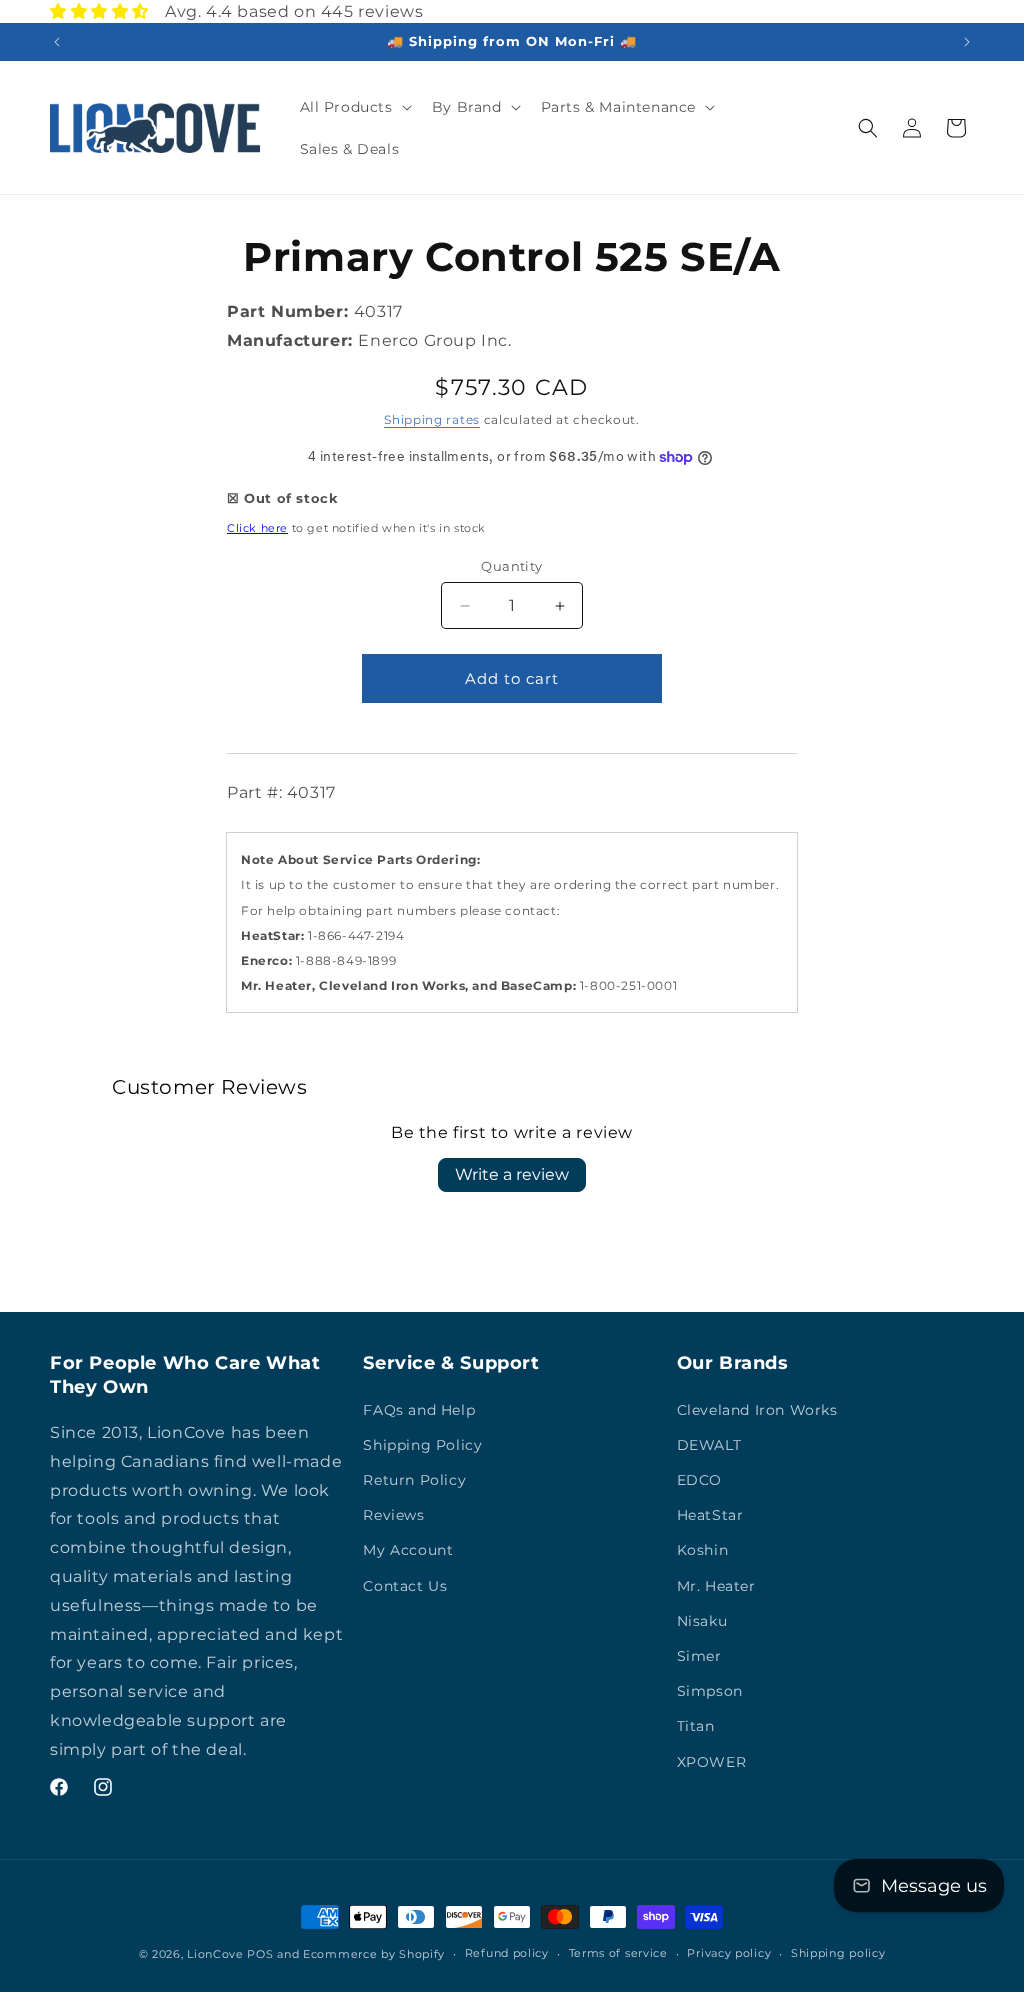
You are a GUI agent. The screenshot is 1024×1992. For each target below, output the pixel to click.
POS (260, 1954)
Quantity (511, 566)
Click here (257, 528)
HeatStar (710, 1515)
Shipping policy (838, 1953)
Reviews (393, 1515)
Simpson (710, 1691)
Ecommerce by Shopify (374, 1954)
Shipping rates (432, 419)
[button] (354, 107)
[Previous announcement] (57, 42)
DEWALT (709, 1445)
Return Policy (414, 1480)
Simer (699, 1656)
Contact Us (405, 1586)
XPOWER (712, 1762)
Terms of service (618, 1953)
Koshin (703, 1550)
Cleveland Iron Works (757, 1410)
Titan (696, 1726)
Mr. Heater (716, 1586)
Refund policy (507, 1953)
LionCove (215, 1954)
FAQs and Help (419, 1410)
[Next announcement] (967, 42)
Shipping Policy (422, 1445)
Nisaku (702, 1621)
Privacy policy (729, 1953)
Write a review (512, 1174)
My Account (408, 1550)
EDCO (699, 1480)
